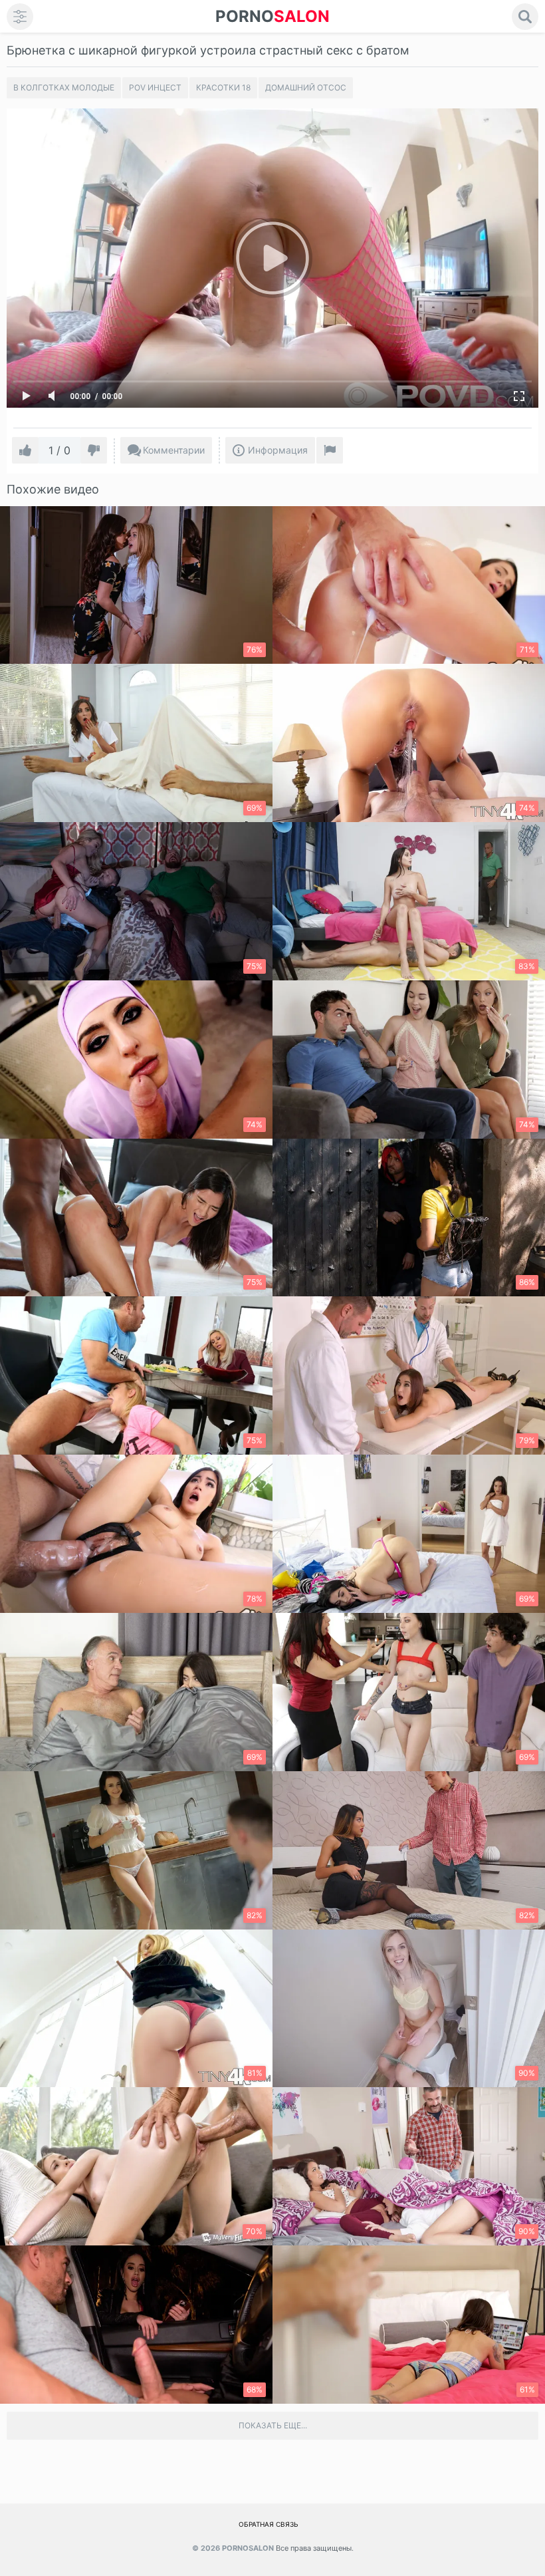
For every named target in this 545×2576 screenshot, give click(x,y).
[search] (525, 17)
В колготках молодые (64, 87)
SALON (272, 16)
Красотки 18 (223, 87)
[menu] (20, 17)
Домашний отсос (306, 87)
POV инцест (155, 87)
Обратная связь (269, 2524)
